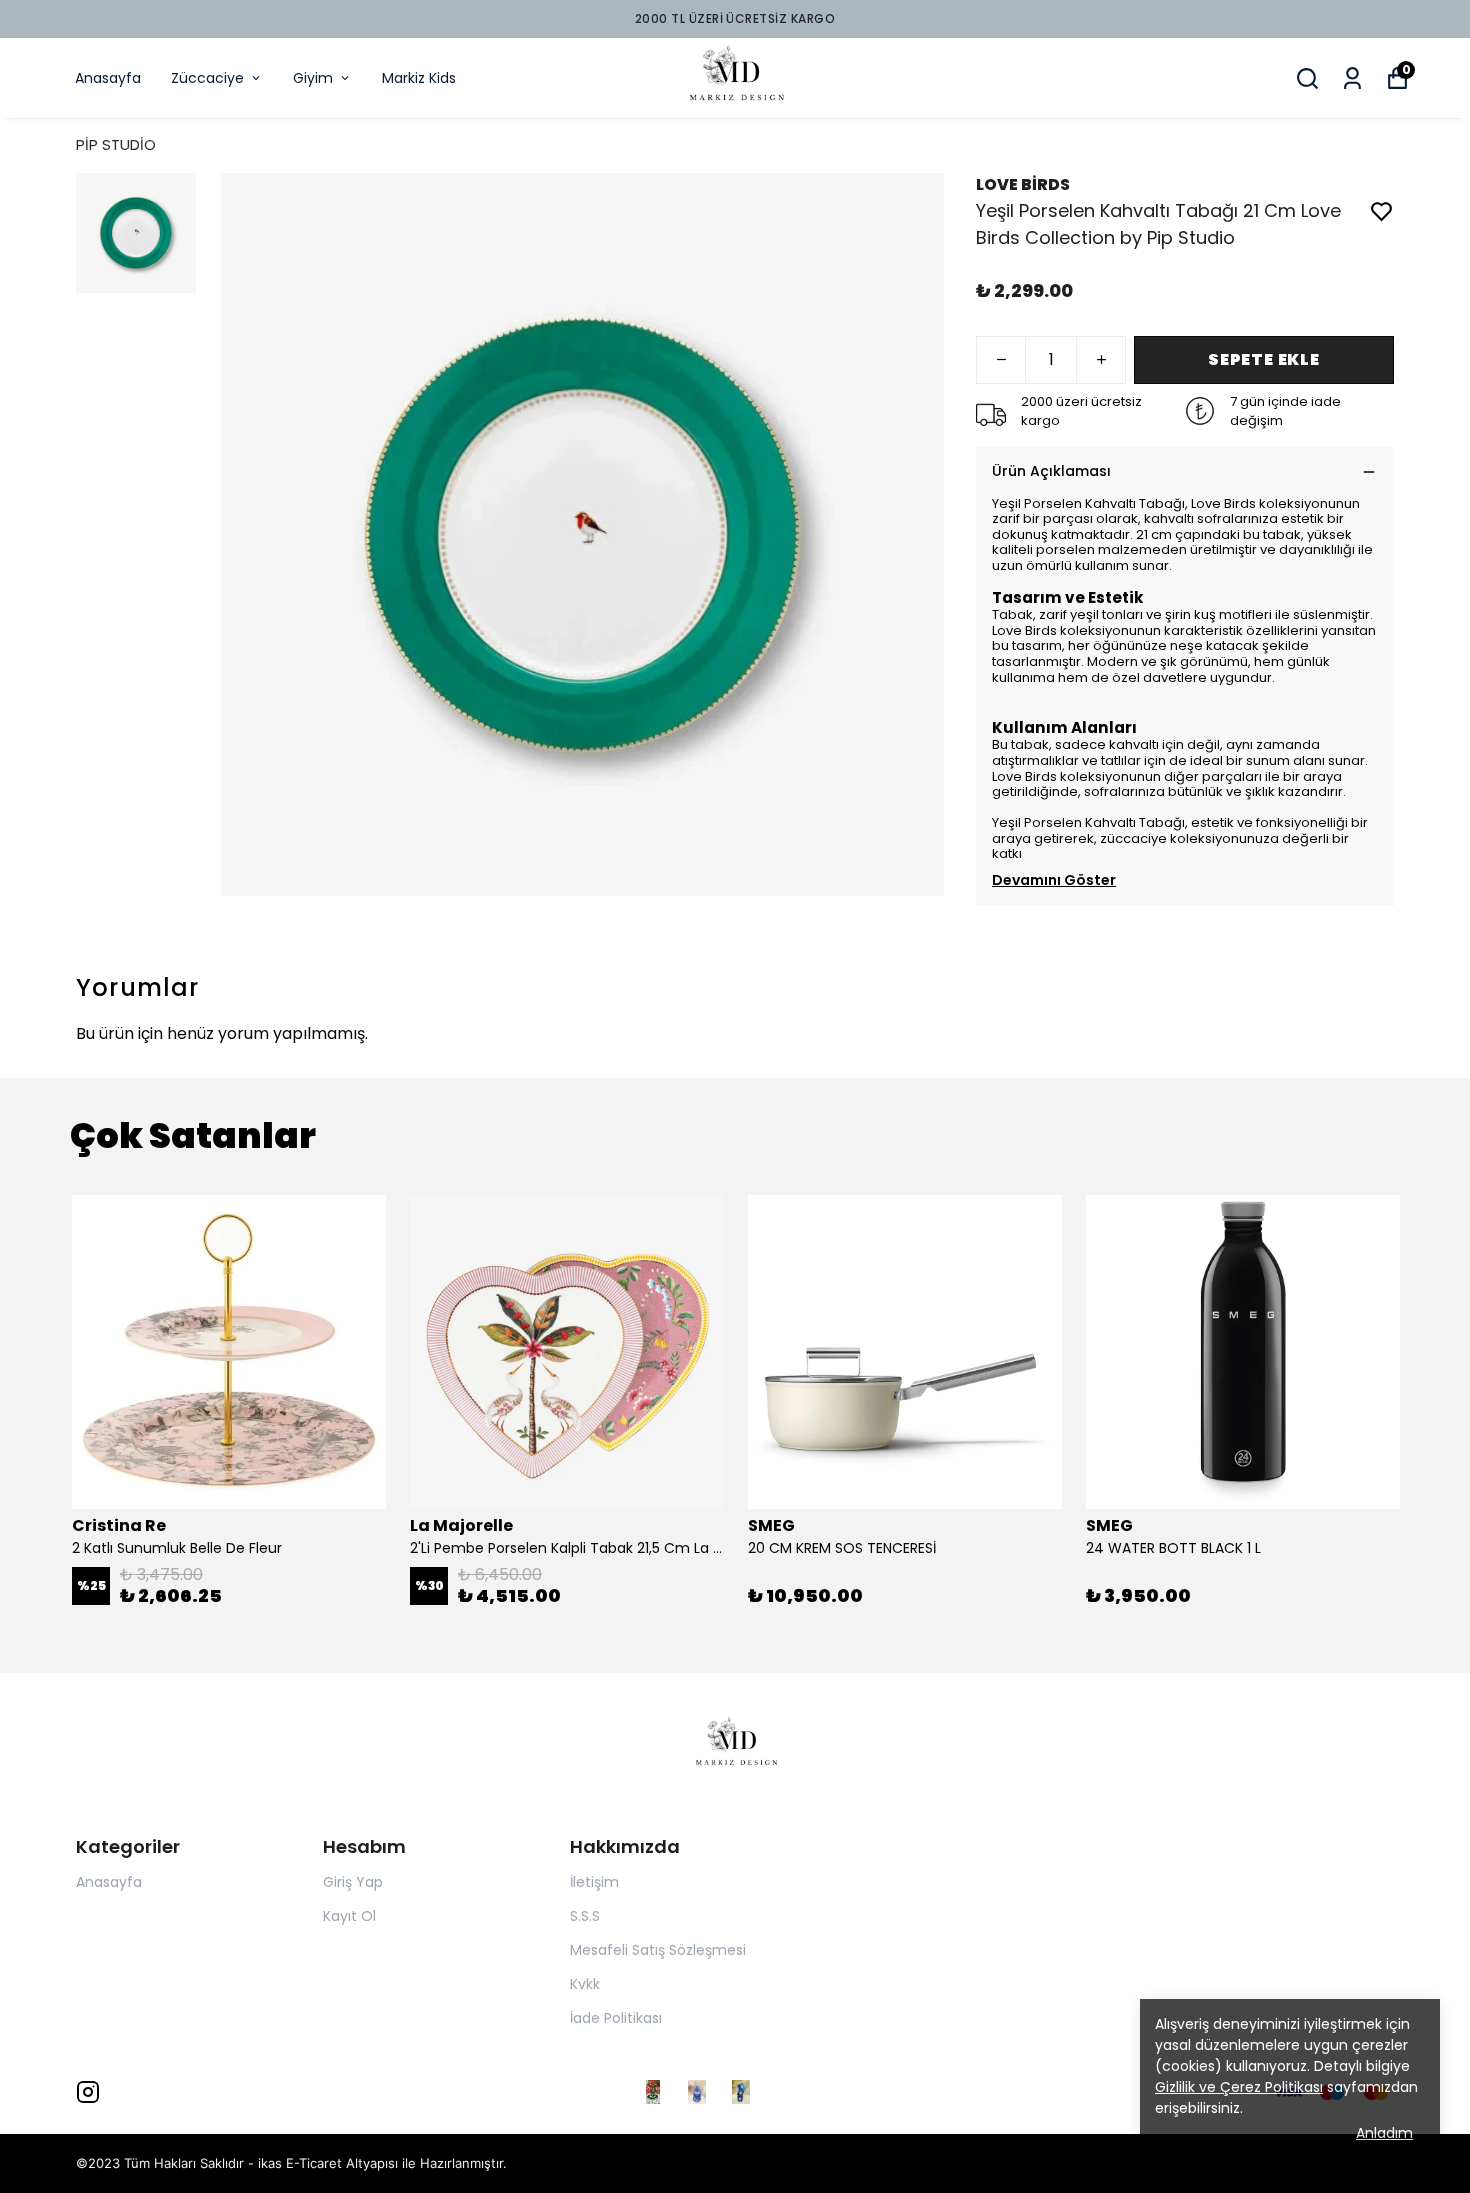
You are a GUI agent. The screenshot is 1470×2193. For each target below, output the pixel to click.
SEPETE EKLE (1264, 359)
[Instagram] (88, 2092)
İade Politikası (616, 2018)
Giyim (313, 78)
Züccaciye (207, 78)
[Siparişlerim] (1352, 78)
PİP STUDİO (116, 144)
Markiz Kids (419, 78)
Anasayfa (108, 78)
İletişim (594, 1882)
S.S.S (585, 1916)
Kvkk (585, 1984)
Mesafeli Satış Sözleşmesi (658, 1950)
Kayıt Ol (349, 1916)
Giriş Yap (353, 1882)
